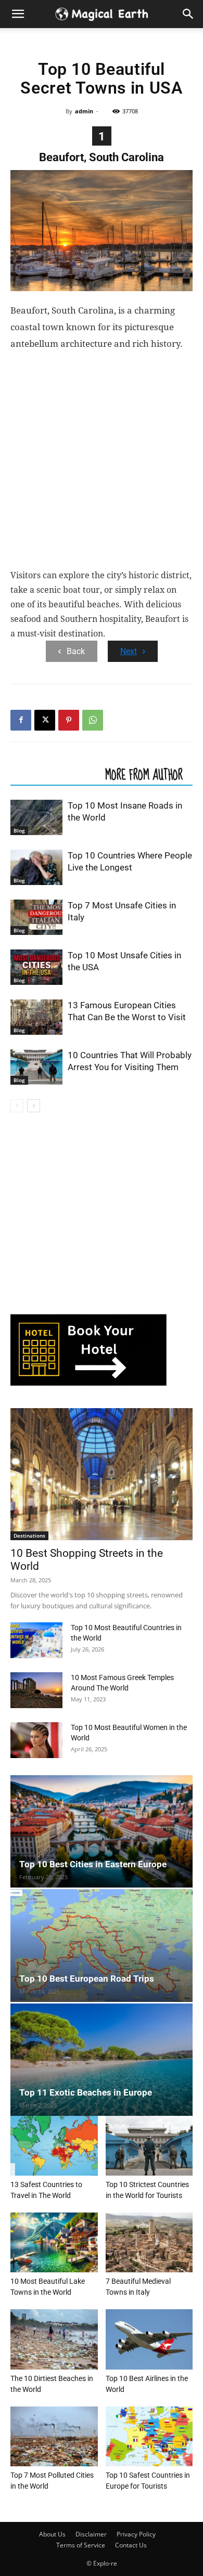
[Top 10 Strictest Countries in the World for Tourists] (149, 2146)
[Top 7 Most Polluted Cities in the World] (54, 2436)
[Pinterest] (69, 720)
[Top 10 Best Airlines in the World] (149, 2339)
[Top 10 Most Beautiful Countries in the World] (36, 1640)
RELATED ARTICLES (55, 774)
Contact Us (131, 2545)
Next (129, 651)
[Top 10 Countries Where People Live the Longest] (36, 868)
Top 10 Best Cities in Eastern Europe (93, 1864)
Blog (19, 830)
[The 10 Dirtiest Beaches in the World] (54, 2339)
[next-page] (34, 1106)
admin (84, 111)
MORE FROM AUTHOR (144, 774)
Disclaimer (91, 2534)
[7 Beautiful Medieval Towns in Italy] (149, 2242)
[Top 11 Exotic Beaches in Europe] (102, 2060)
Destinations (29, 1536)
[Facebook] (21, 720)
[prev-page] (17, 1106)
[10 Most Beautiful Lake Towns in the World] (54, 2242)
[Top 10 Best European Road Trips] (102, 1945)
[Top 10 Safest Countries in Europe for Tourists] (149, 2436)
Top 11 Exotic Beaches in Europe (86, 2092)
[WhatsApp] (93, 720)
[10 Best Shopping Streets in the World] (102, 1474)
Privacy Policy (136, 2534)
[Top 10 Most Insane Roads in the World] (36, 818)
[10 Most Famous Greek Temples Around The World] (36, 1690)
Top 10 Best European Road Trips (87, 1979)
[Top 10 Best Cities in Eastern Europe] (102, 1831)
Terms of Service (81, 2545)
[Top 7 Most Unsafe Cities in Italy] (36, 918)
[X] (45, 720)
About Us (52, 2534)
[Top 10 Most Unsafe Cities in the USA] (36, 967)
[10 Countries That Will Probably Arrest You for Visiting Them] (36, 1067)
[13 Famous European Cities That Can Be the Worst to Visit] (36, 1017)
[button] (188, 14)
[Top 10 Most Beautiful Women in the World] (36, 1740)
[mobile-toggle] (18, 14)
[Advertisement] (102, 462)
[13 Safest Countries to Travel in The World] (54, 2146)
